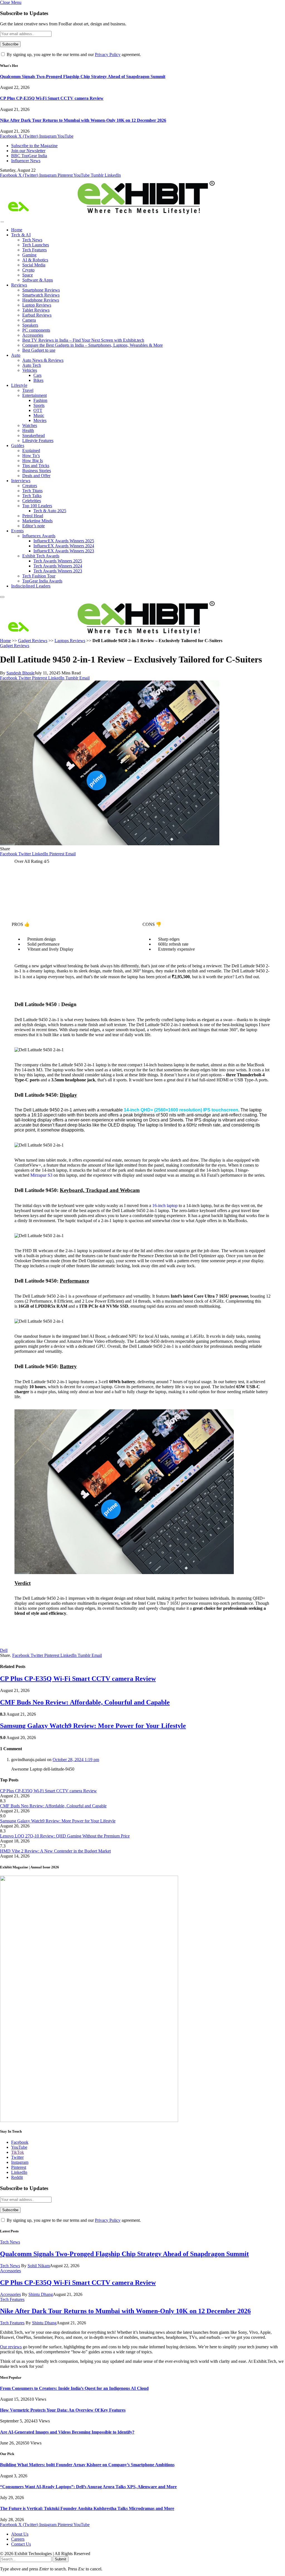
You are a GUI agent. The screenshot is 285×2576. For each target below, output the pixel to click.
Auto (16, 355)
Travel (28, 390)
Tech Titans (32, 491)
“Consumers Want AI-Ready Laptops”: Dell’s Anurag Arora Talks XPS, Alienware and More (88, 2487)
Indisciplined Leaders (31, 586)
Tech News (32, 240)
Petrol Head (33, 516)
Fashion (40, 400)
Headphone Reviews (41, 300)
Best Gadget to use (39, 350)
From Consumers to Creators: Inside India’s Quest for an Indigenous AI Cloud (74, 2388)
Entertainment (35, 395)
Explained (31, 451)
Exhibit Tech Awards (41, 556)
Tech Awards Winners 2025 (58, 561)
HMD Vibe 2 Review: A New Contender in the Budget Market (55, 1851)
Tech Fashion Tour (39, 576)
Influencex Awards (39, 536)
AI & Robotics (35, 260)
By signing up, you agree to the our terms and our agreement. (73, 54)
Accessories (33, 335)
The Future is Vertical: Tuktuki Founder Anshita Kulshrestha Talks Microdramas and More (87, 2508)
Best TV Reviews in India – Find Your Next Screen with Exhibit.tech (83, 340)
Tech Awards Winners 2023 (58, 571)
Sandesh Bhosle (20, 673)
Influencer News (26, 161)
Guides (18, 445)
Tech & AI (21, 235)
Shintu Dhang (41, 2294)
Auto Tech (32, 365)
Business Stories (37, 471)
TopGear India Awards (42, 581)
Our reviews (11, 2347)
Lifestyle (19, 385)
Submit (61, 2559)
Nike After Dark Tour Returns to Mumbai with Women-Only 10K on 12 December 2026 (83, 120)
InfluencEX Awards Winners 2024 (64, 546)
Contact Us (21, 2544)
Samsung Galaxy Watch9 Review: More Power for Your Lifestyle (93, 1726)
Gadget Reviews (33, 641)
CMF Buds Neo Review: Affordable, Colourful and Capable (85, 1702)
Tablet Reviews (36, 310)
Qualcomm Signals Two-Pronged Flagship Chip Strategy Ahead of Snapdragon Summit (83, 77)
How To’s (31, 456)
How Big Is (33, 461)
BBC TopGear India (29, 156)
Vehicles (30, 370)
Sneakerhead (34, 435)
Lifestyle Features (38, 440)
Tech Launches (36, 245)
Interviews (21, 481)
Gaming (29, 255)
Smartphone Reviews (41, 290)
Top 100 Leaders (37, 506)
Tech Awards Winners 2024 (58, 566)
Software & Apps (38, 280)
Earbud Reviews (37, 315)
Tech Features (35, 250)
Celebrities (32, 501)
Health (28, 430)
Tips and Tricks (36, 466)
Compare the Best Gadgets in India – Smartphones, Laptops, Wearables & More (93, 345)
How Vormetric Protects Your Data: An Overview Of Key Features (63, 2410)
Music (39, 415)
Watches (30, 425)
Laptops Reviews (70, 641)
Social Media (34, 265)
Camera (29, 320)
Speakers (30, 325)
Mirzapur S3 (41, 1175)
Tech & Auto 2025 (50, 511)
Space (28, 275)
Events (17, 531)
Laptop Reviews (37, 305)
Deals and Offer (36, 476)
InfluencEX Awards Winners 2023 (64, 551)
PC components (36, 330)
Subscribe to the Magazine (34, 146)
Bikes (38, 380)
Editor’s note (34, 526)
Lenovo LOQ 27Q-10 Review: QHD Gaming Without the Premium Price (65, 1836)
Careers (18, 2539)
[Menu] (2, 222)
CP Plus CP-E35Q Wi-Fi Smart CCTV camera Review (52, 98)
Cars (37, 375)
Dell (4, 1650)
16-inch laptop (165, 1206)
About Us (20, 2534)
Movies (40, 420)
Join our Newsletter (28, 151)
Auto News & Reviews (43, 360)
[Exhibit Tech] (108, 215)
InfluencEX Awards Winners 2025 (64, 541)
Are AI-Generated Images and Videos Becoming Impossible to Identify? (67, 2432)
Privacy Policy (108, 54)
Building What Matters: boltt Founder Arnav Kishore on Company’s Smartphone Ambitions (87, 2465)
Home (17, 230)
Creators (30, 486)
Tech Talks (32, 496)
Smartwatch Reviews (41, 295)
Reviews (19, 285)
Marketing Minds (37, 521)
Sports (39, 405)
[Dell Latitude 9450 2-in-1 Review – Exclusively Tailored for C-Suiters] (110, 844)
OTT (38, 410)
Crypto (28, 270)
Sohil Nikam (39, 2266)
